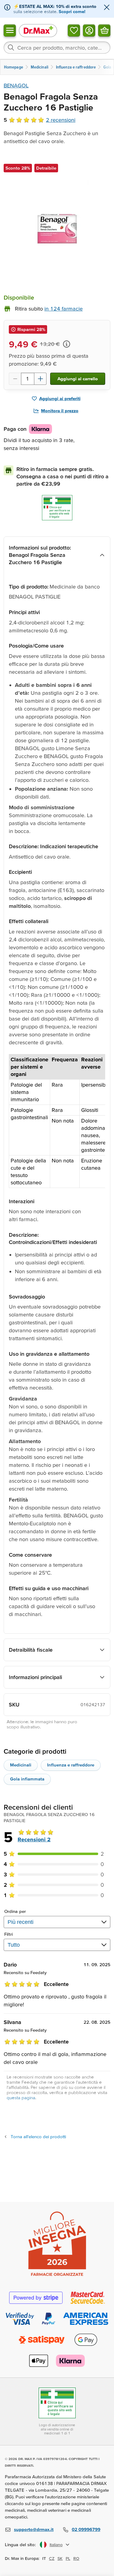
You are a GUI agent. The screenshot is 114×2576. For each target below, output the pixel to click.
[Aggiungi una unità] (40, 379)
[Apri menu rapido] (10, 30)
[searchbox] (57, 47)
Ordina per (15, 1911)
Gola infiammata (27, 1779)
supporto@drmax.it (34, 2529)
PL (68, 2558)
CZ (52, 2558)
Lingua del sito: (21, 2544)
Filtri (9, 1934)
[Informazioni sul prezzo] (67, 344)
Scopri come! (72, 11)
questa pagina (21, 2098)
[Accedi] (89, 30)
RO (76, 2558)
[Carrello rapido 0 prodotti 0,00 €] (104, 30)
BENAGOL (16, 85)
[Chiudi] (107, 8)
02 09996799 (86, 2529)
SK (60, 2558)
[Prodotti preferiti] (74, 30)
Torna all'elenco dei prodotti (38, 2137)
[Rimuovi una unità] (15, 379)
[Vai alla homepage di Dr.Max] (38, 30)
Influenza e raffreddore (71, 1765)
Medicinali (21, 1765)
